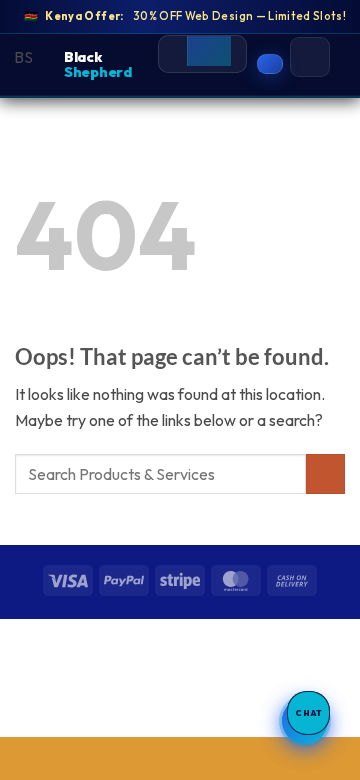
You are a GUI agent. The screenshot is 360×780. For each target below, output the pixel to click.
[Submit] (325, 473)
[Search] (209, 46)
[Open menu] (310, 57)
